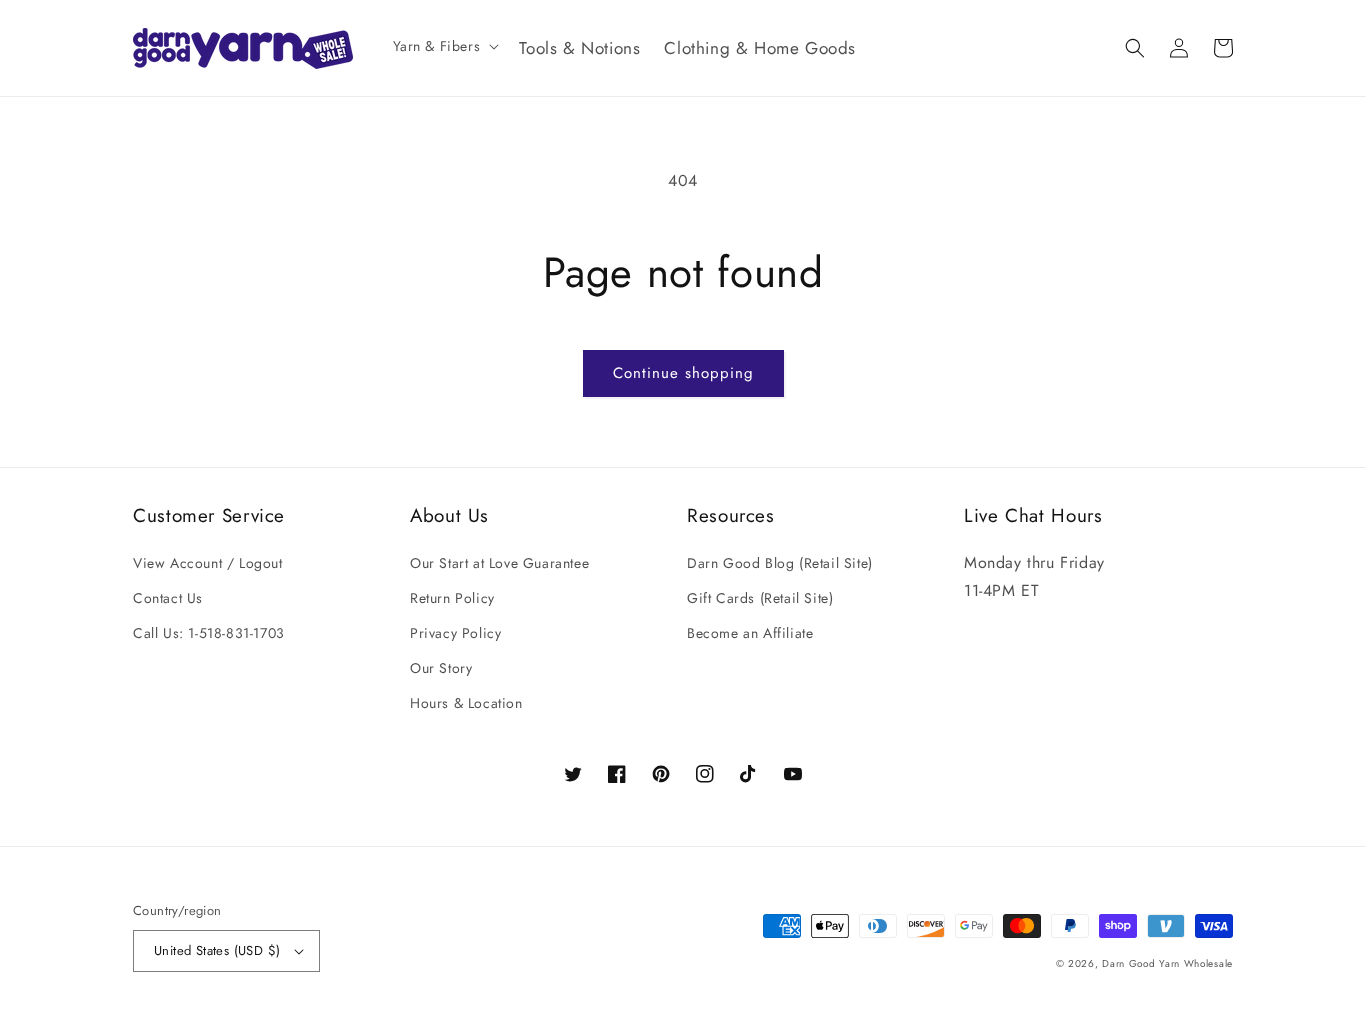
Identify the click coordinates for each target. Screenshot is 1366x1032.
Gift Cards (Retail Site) (760, 598)
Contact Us (168, 598)
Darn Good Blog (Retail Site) (780, 563)
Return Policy (452, 598)
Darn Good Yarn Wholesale (1167, 963)
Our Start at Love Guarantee (499, 563)
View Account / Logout (208, 563)
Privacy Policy (455, 633)
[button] (444, 46)
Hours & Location (466, 703)
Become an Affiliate (750, 633)
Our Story (441, 668)
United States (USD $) (217, 950)
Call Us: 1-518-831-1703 (209, 633)
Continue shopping (683, 373)
